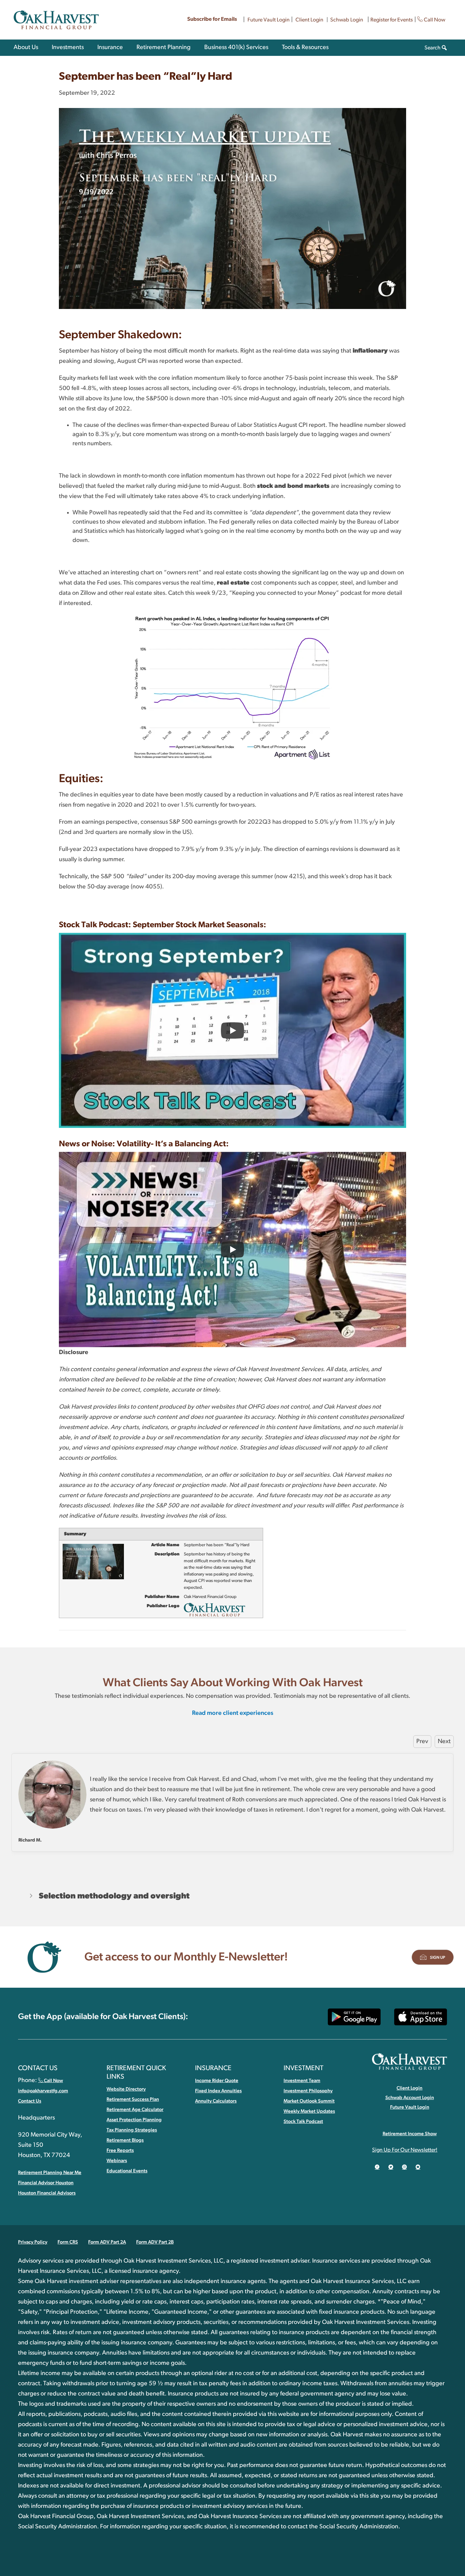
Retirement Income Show (410, 2134)
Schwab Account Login (410, 2098)
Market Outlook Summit (309, 2101)
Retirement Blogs (125, 2140)
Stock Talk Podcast (303, 2122)
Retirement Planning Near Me (50, 2173)
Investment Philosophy (308, 2091)
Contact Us (30, 2101)
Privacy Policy (33, 2242)
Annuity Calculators (216, 2101)
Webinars (117, 2161)
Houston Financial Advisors (47, 2193)
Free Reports (120, 2151)
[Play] (233, 1030)
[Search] (444, 48)
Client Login (309, 20)
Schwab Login (347, 20)
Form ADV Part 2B (155, 2242)
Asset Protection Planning (134, 2120)
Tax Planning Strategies (132, 2130)
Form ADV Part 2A (107, 2242)
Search (432, 48)
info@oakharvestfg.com (43, 2091)
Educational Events (127, 2171)
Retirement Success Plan (133, 2099)
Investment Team (302, 2081)
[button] (233, 1896)
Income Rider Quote (217, 2081)
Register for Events (392, 20)
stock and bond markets (293, 486)
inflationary (370, 351)
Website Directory (126, 2089)
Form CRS (68, 2242)
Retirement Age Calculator (135, 2110)
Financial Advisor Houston (46, 2183)
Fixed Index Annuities (218, 2091)
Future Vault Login (269, 20)
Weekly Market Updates (309, 2111)
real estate (233, 583)
